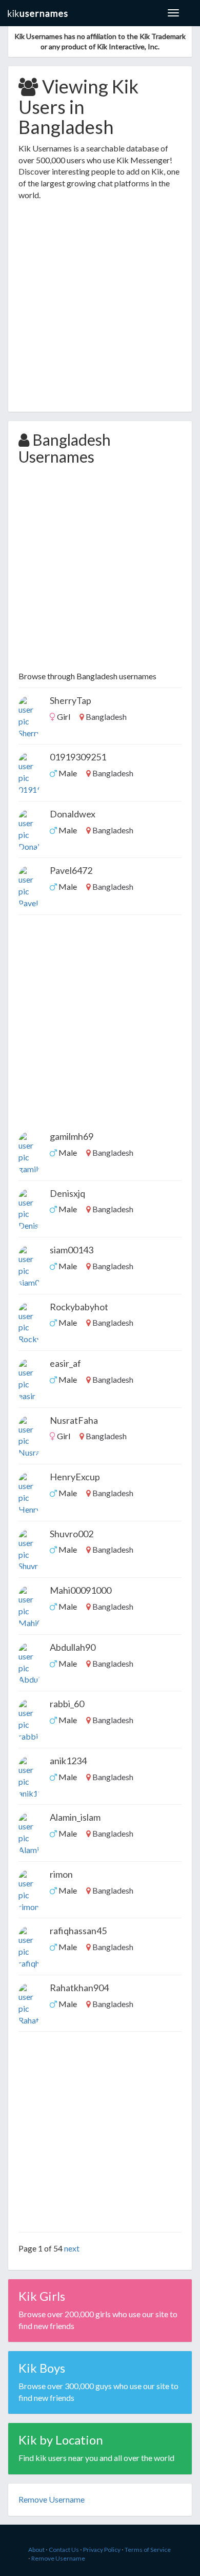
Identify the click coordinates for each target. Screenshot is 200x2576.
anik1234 (68, 1761)
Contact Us (64, 2550)
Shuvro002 (72, 1534)
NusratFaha (74, 1420)
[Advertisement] (100, 307)
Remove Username (58, 2558)
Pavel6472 (71, 870)
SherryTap (71, 700)
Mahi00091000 (81, 1590)
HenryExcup (75, 1477)
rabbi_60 (67, 1704)
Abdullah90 (73, 1647)
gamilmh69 (72, 1136)
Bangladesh (106, 717)
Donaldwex (73, 814)
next (72, 2248)
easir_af (65, 1363)
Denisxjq (67, 1193)
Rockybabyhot (79, 1307)
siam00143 (72, 1250)
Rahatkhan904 (79, 1988)
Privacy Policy (102, 2550)
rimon (61, 1874)
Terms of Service (148, 2550)
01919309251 (78, 757)
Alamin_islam (75, 1817)
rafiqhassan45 (78, 1931)
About (36, 2550)
